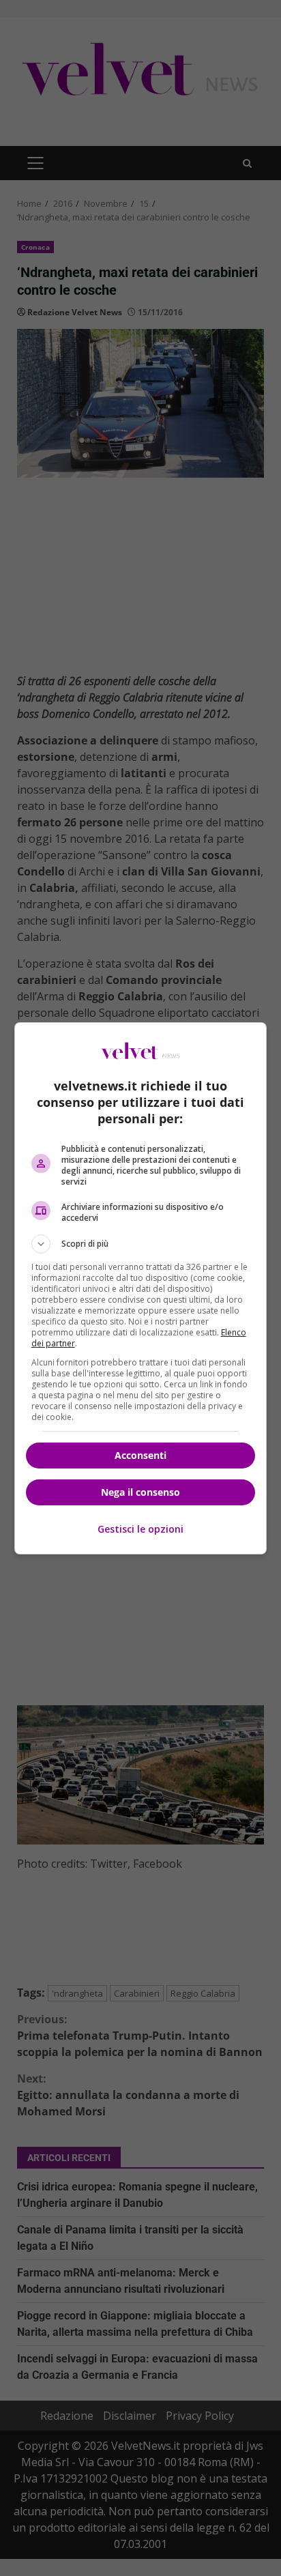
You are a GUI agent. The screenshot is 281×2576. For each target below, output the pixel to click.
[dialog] (141, 1288)
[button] (141, 1244)
